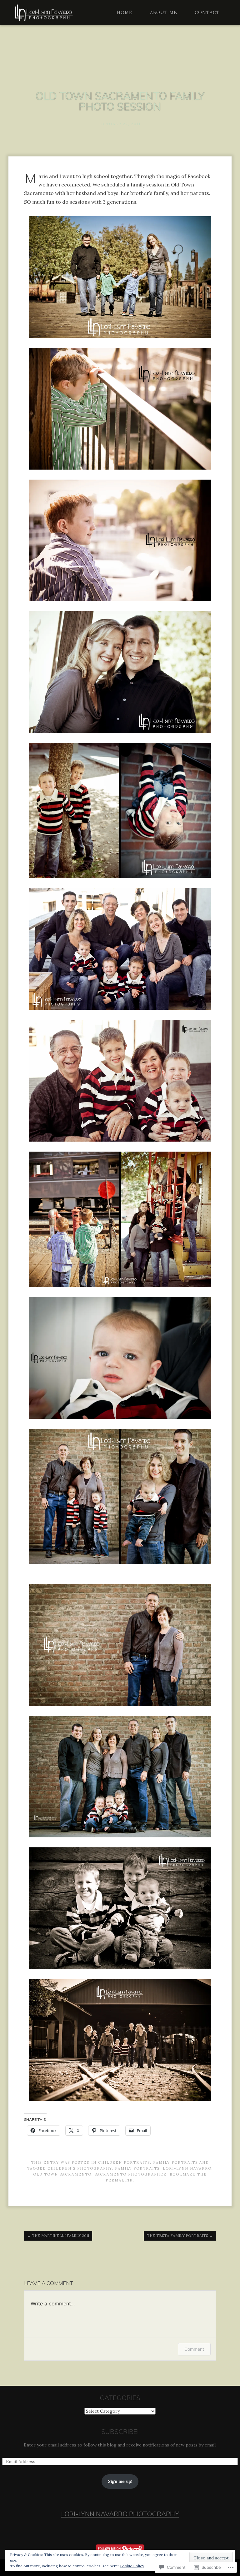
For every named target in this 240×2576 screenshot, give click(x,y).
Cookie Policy (132, 2566)
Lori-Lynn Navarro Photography (120, 2514)
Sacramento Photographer (131, 2174)
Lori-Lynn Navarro (187, 2168)
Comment (194, 2349)
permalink (119, 2180)
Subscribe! (120, 2431)
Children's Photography (80, 2168)
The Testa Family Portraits (180, 2235)
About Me (164, 13)
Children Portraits (124, 2162)
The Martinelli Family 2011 (58, 2235)
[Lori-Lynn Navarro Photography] (43, 13)
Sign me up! (120, 2481)
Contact (207, 13)
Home (125, 13)
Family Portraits (175, 2162)
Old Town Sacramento (62, 2174)
